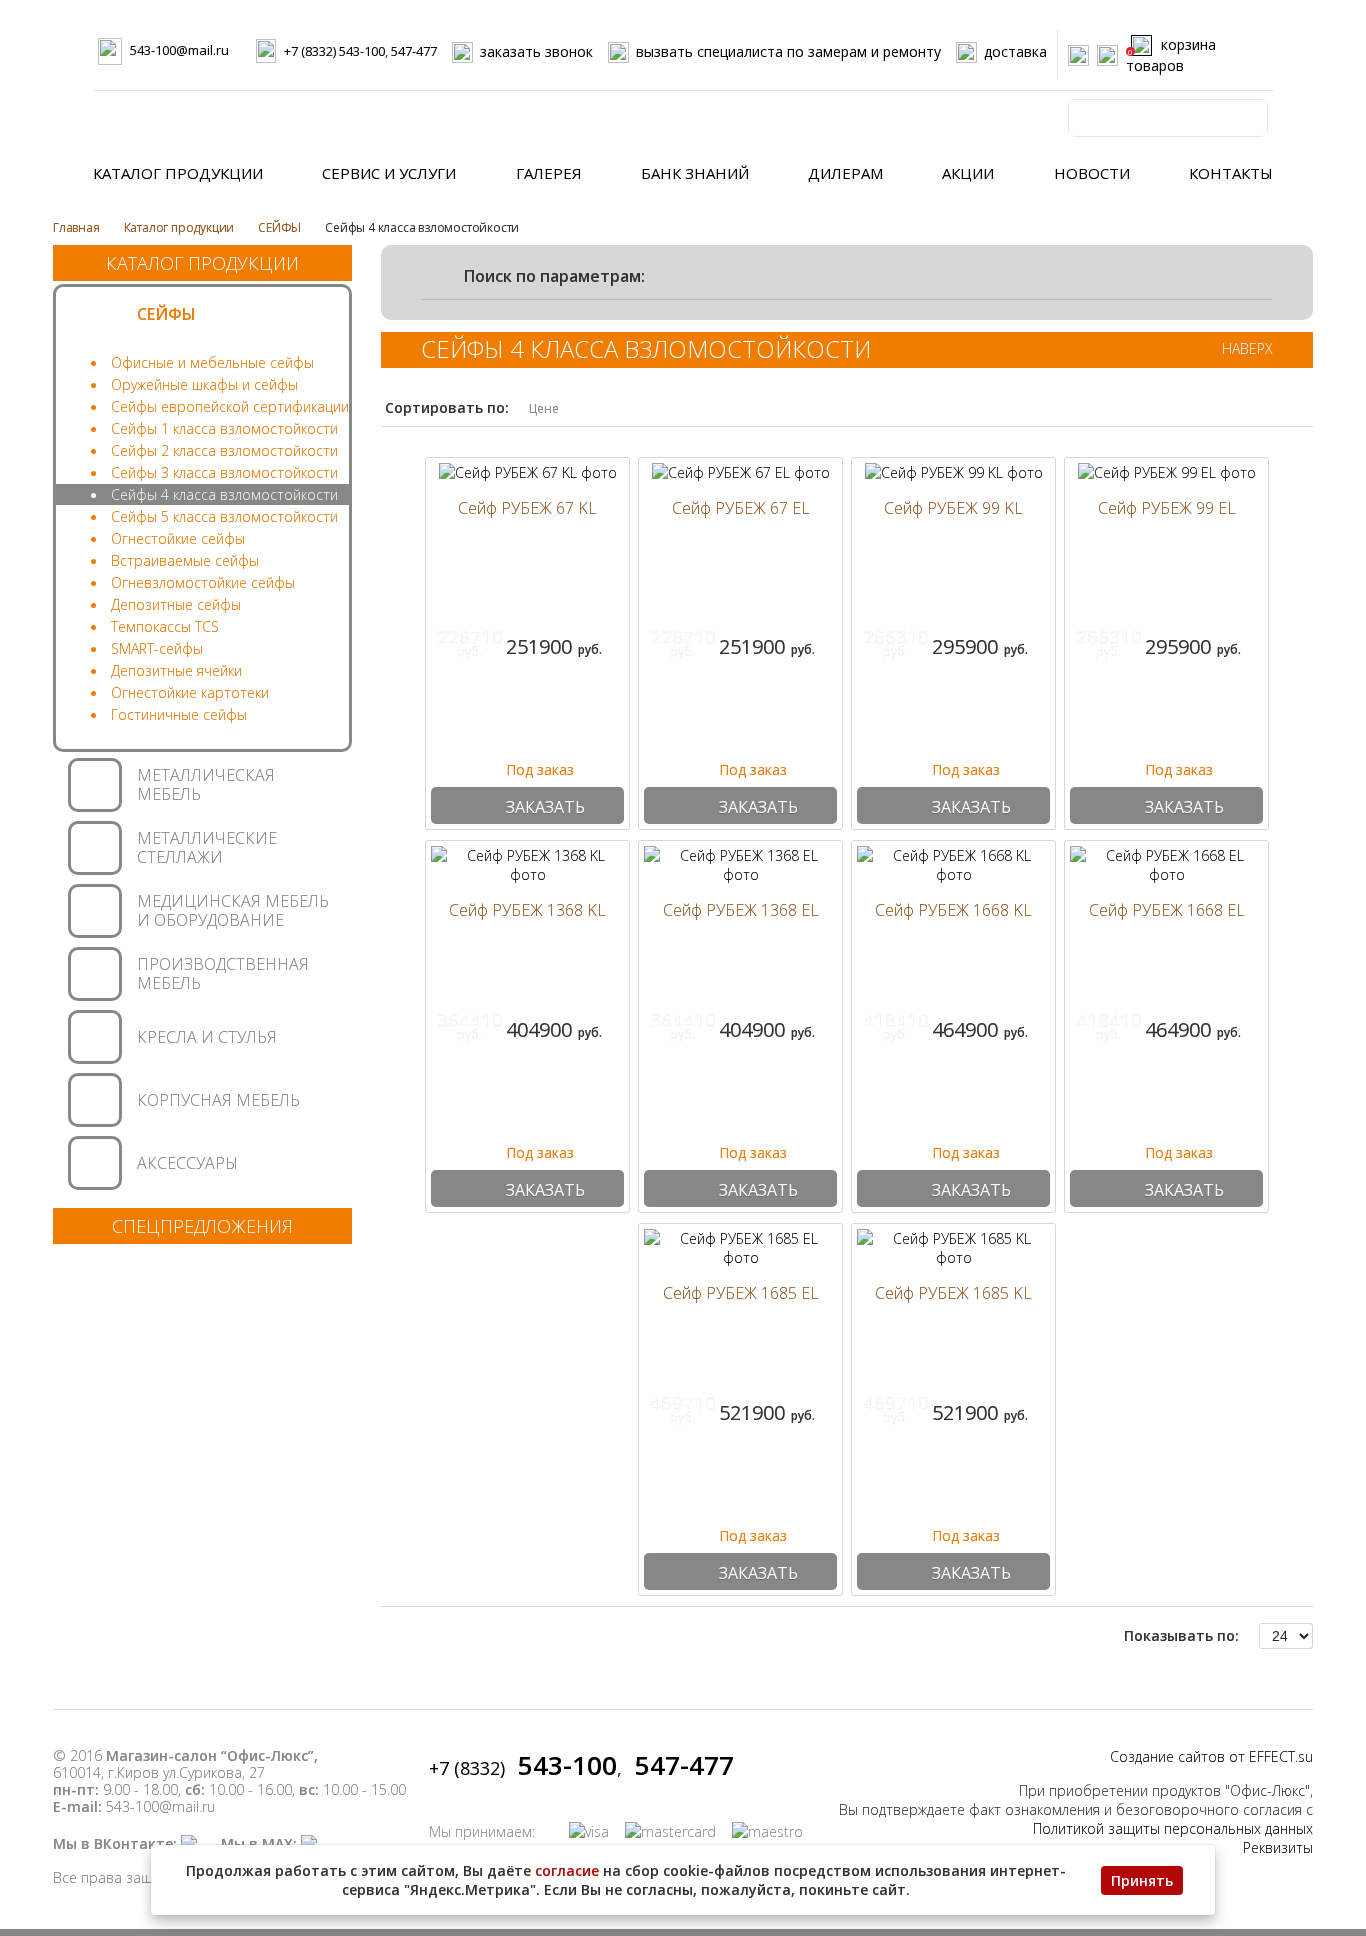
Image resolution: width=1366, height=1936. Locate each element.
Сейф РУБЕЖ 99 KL (953, 508)
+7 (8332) (523, 1768)
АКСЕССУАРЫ (187, 1163)
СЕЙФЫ (279, 227)
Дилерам (845, 173)
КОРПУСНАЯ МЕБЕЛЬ (218, 1100)
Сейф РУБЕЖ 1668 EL (1167, 910)
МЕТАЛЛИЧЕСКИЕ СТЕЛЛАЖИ (207, 847)
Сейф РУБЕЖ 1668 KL (953, 910)
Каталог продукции (178, 173)
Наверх (1247, 348)
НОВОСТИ (1092, 173)
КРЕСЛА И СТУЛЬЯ (207, 1037)
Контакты (1231, 173)
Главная (76, 227)
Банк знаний (695, 173)
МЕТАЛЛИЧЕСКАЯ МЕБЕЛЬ (206, 784)
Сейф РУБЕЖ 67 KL (527, 508)
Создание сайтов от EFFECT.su (1211, 1756)
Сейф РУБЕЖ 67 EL (741, 508)
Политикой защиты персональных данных (1173, 1828)
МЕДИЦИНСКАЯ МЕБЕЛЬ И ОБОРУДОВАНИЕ (233, 910)
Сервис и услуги (389, 173)
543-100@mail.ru (179, 50)
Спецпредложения (202, 1226)
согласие (567, 1870)
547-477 (414, 51)
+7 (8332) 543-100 (334, 51)
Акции (968, 173)
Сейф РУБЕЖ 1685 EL (741, 1293)
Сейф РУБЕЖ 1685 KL (953, 1293)
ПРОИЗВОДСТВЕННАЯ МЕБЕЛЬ (223, 973)
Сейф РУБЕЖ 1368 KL (527, 910)
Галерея (549, 173)
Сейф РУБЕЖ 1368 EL (741, 910)
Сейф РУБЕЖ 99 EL (1167, 508)
